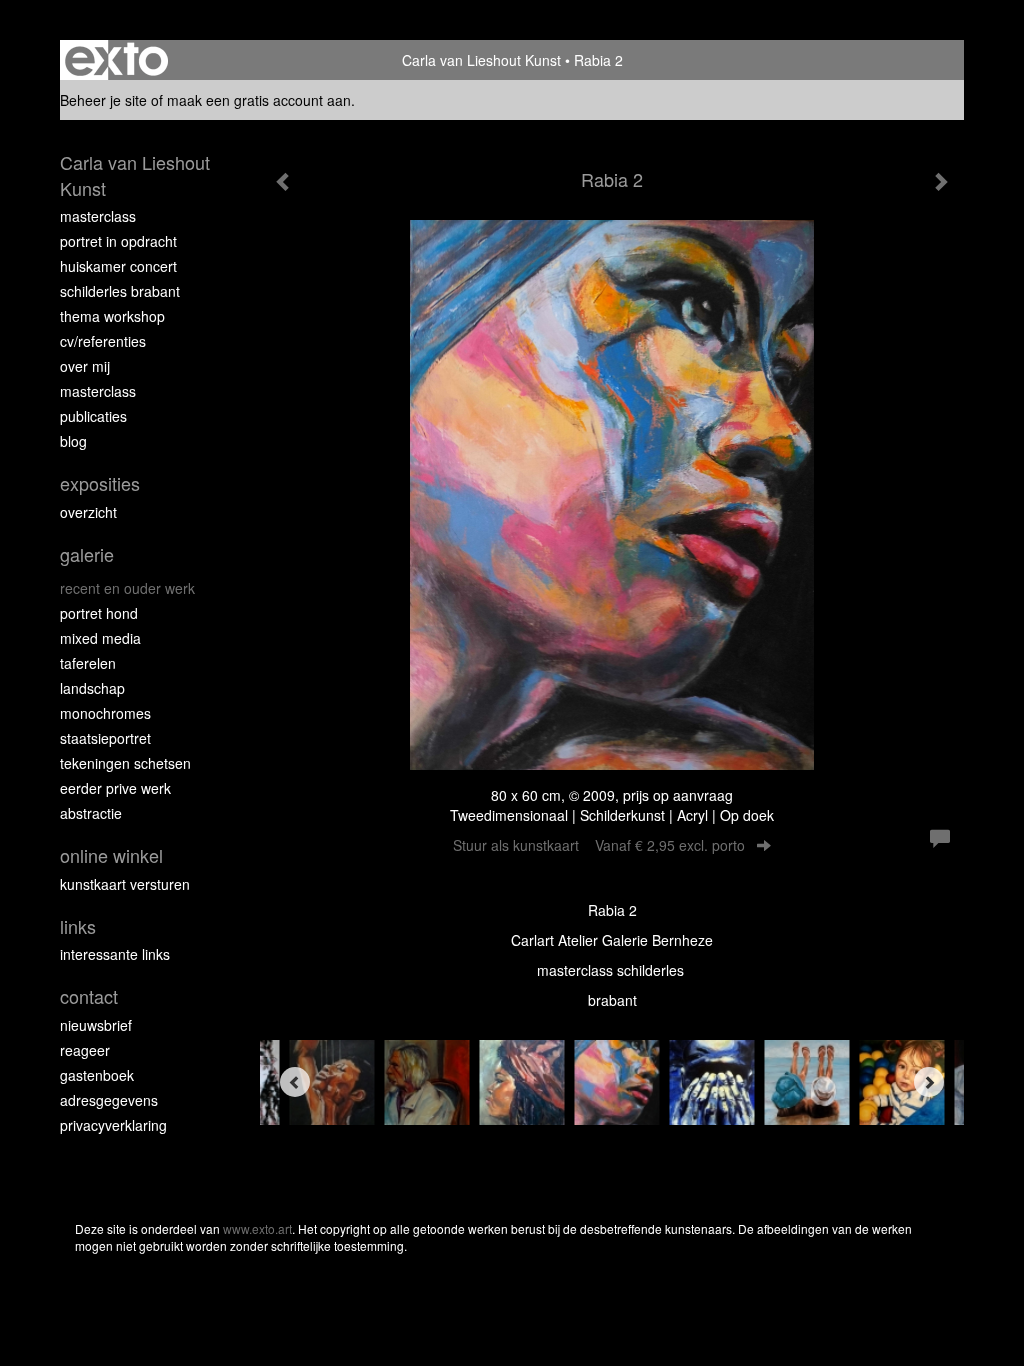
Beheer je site (103, 100)
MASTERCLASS (98, 391)
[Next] (929, 1082)
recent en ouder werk (127, 588)
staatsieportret (105, 738)
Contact (89, 996)
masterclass (98, 216)
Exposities (100, 483)
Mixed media (100, 638)
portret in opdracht (118, 241)
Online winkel (111, 855)
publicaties (93, 416)
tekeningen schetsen (125, 763)
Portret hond (99, 613)
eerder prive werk (115, 788)
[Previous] (295, 1082)
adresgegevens (109, 1100)
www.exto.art (257, 1228)
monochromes (105, 713)
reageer (85, 1050)
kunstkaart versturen (125, 884)
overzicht (88, 512)
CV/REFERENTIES (103, 341)
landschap (92, 688)
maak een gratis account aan (259, 100)
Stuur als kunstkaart (599, 845)
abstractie (91, 813)
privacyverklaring (113, 1125)
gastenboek (97, 1075)
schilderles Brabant (120, 291)
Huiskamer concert (118, 266)
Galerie (87, 554)
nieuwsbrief (96, 1025)
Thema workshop (112, 316)
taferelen (88, 663)
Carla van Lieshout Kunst (481, 60)
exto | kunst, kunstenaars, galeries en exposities (116, 60)
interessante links (115, 954)
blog (73, 441)
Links (78, 926)
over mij (85, 366)
